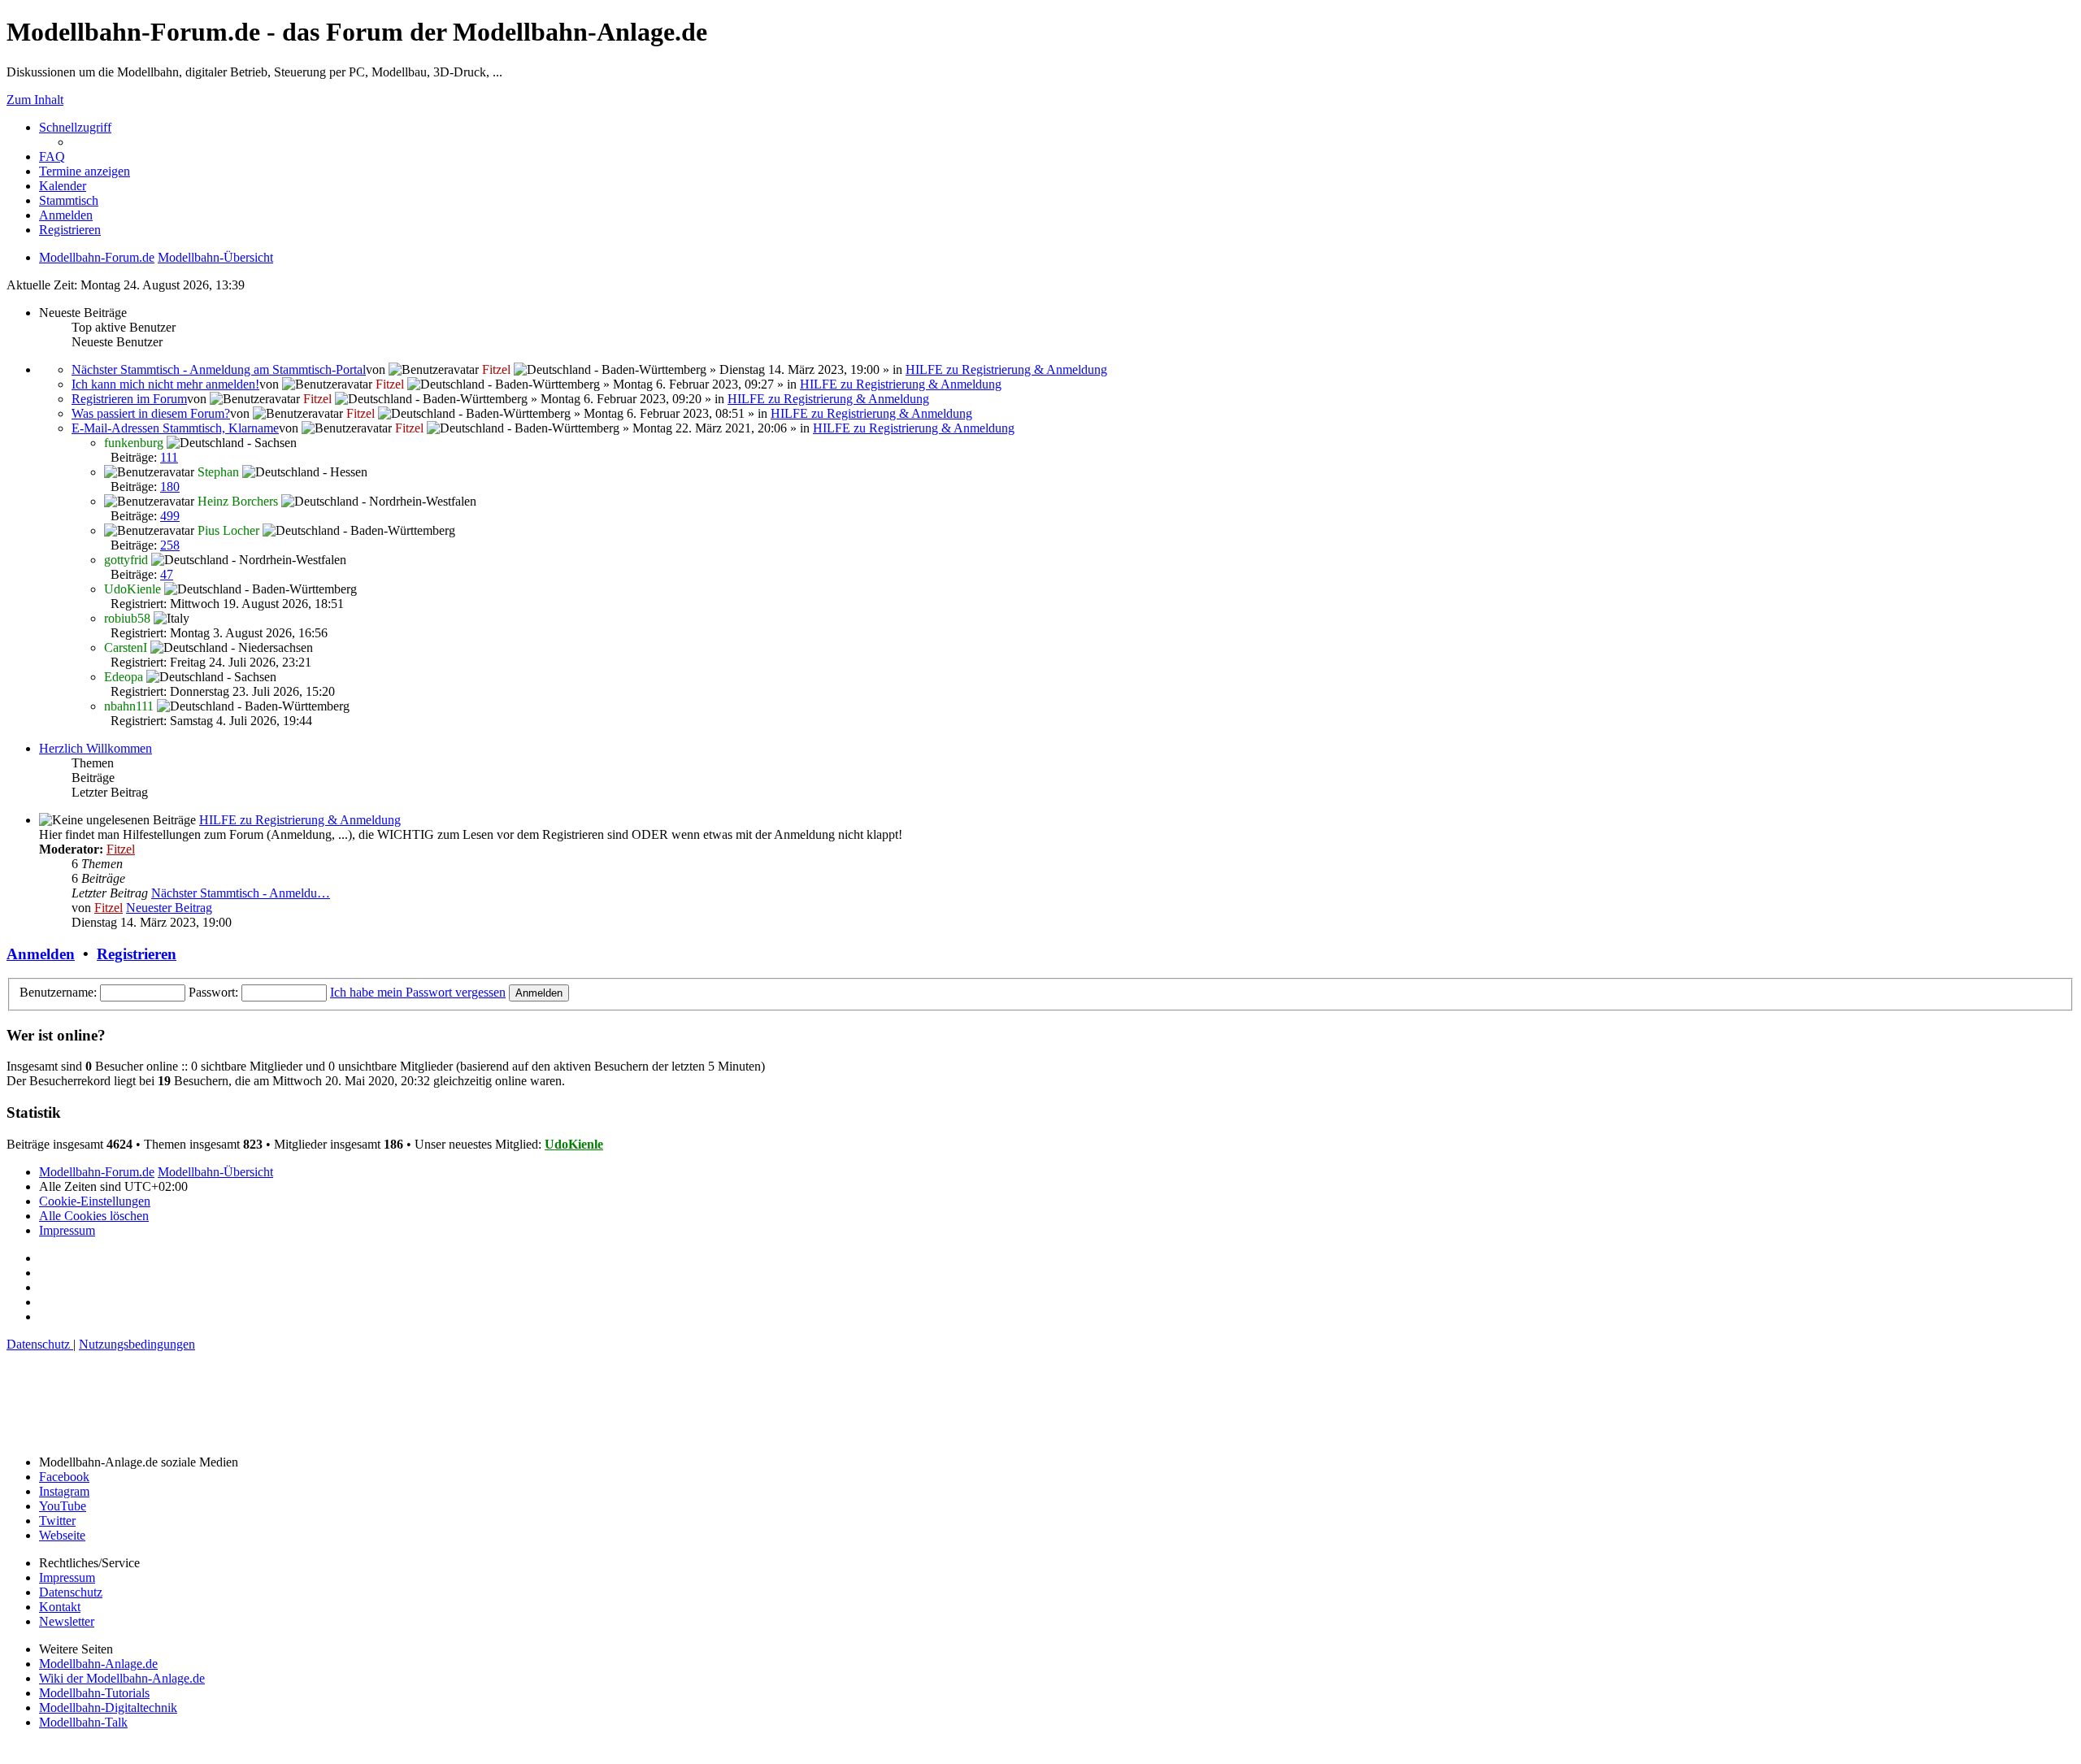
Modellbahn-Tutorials (94, 1693)
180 (170, 487)
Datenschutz (71, 1592)
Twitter (57, 1521)
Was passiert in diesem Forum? (151, 413)
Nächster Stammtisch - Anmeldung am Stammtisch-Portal (219, 369)
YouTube (63, 1506)
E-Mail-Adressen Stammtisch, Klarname (175, 428)
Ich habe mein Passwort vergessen (418, 992)
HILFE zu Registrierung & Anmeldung (1006, 369)
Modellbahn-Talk (83, 1722)
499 (170, 516)
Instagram (64, 1491)
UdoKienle (574, 1144)
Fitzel (121, 849)
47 (167, 574)
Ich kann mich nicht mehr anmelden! (165, 384)
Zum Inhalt (35, 100)
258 (170, 545)
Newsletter (67, 1621)
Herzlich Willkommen (96, 748)
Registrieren (137, 954)
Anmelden (41, 954)
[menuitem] (52, 156)
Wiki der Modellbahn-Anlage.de (122, 1678)
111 (169, 457)
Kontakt (60, 1607)
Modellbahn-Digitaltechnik (108, 1708)
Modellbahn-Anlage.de (98, 1664)
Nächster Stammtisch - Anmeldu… (241, 893)
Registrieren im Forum (129, 399)
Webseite (62, 1535)
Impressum (67, 1577)
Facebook (64, 1477)
